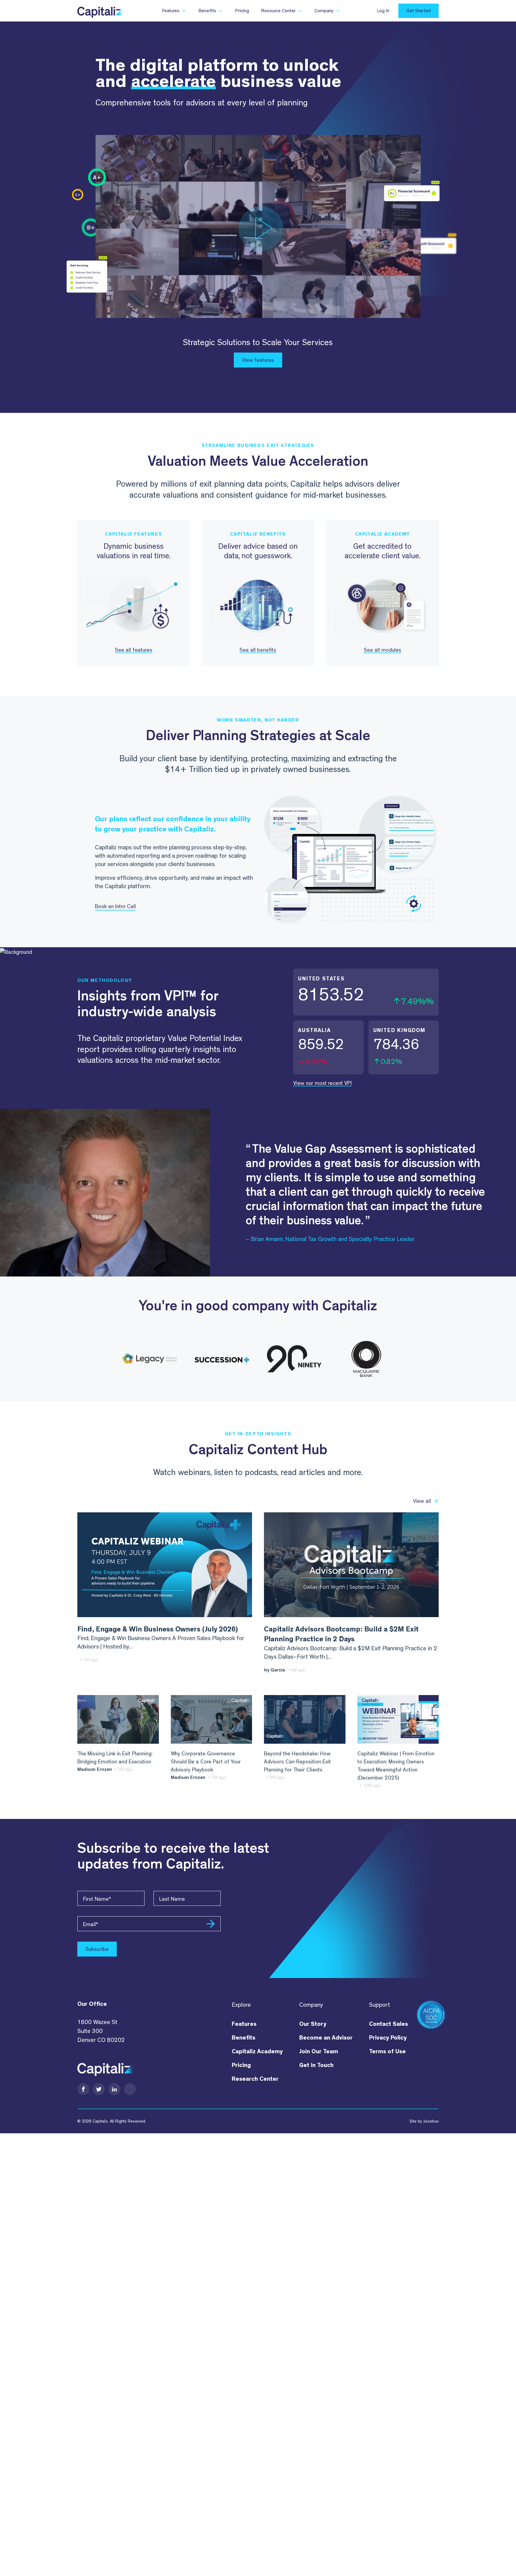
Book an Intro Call (115, 906)
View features (258, 360)
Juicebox (431, 2121)
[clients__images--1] (150, 1359)
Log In (383, 11)
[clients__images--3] (294, 1359)
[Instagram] (130, 2089)
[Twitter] (99, 2089)
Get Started (419, 11)
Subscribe (97, 1949)
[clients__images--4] (366, 1359)
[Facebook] (83, 2089)
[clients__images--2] (222, 1359)
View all (422, 1501)
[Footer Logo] (106, 2067)
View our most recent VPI (322, 1083)
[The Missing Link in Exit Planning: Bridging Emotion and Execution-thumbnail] (118, 1720)
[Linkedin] (114, 2089)
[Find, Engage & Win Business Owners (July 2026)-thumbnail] (165, 1565)
